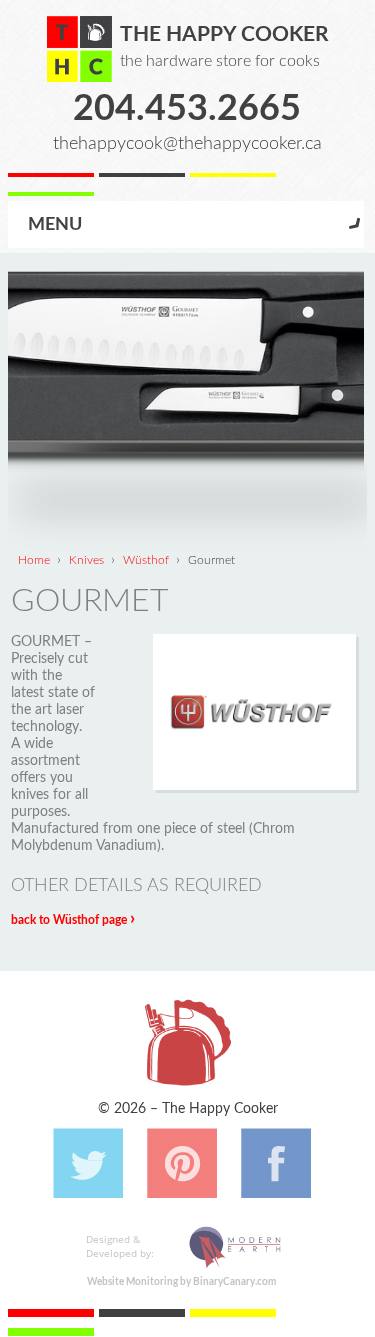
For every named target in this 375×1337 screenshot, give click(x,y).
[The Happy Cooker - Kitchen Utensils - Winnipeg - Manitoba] (79, 49)
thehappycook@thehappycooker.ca (187, 143)
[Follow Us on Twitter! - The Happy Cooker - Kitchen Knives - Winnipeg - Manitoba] (88, 1188)
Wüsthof (146, 560)
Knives (86, 560)
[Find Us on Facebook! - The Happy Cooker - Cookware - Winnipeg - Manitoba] (276, 1188)
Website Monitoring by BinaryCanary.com (181, 1282)
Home (34, 560)
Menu (55, 224)
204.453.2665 (187, 109)
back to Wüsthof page (73, 920)
